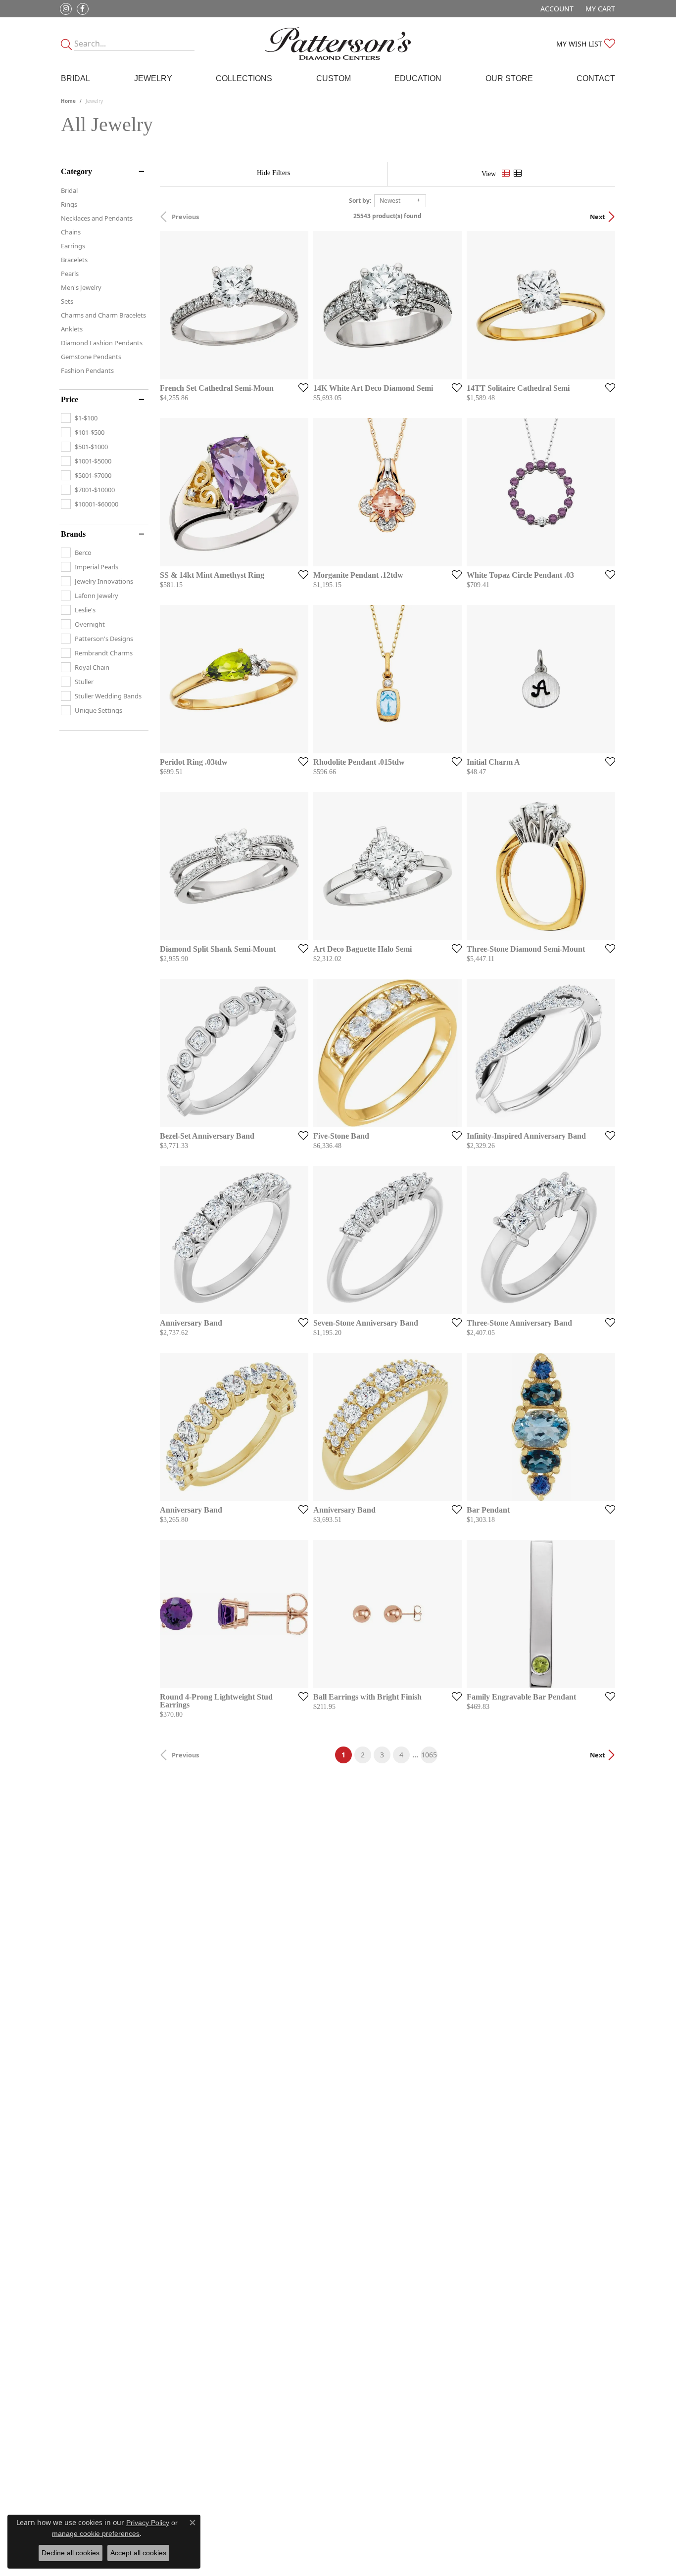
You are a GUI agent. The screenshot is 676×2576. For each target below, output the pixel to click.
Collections (244, 78)
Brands (73, 534)
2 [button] (363, 1755)
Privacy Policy (148, 2523)
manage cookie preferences (96, 2533)
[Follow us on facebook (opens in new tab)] (83, 9)
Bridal (75, 78)
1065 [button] (429, 1755)
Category (76, 172)
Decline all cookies (71, 2553)
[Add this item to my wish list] (300, 387)
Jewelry (153, 78)
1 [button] (347, 1754)
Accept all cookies (138, 2553)
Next (598, 217)
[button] (556, 9)
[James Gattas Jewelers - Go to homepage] (338, 44)
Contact (596, 78)
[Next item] (451, 305)
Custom (334, 78)
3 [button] (382, 1755)
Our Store (509, 78)
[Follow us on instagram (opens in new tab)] (66, 9)
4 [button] (401, 1755)
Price (70, 400)
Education (418, 78)
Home (68, 101)
